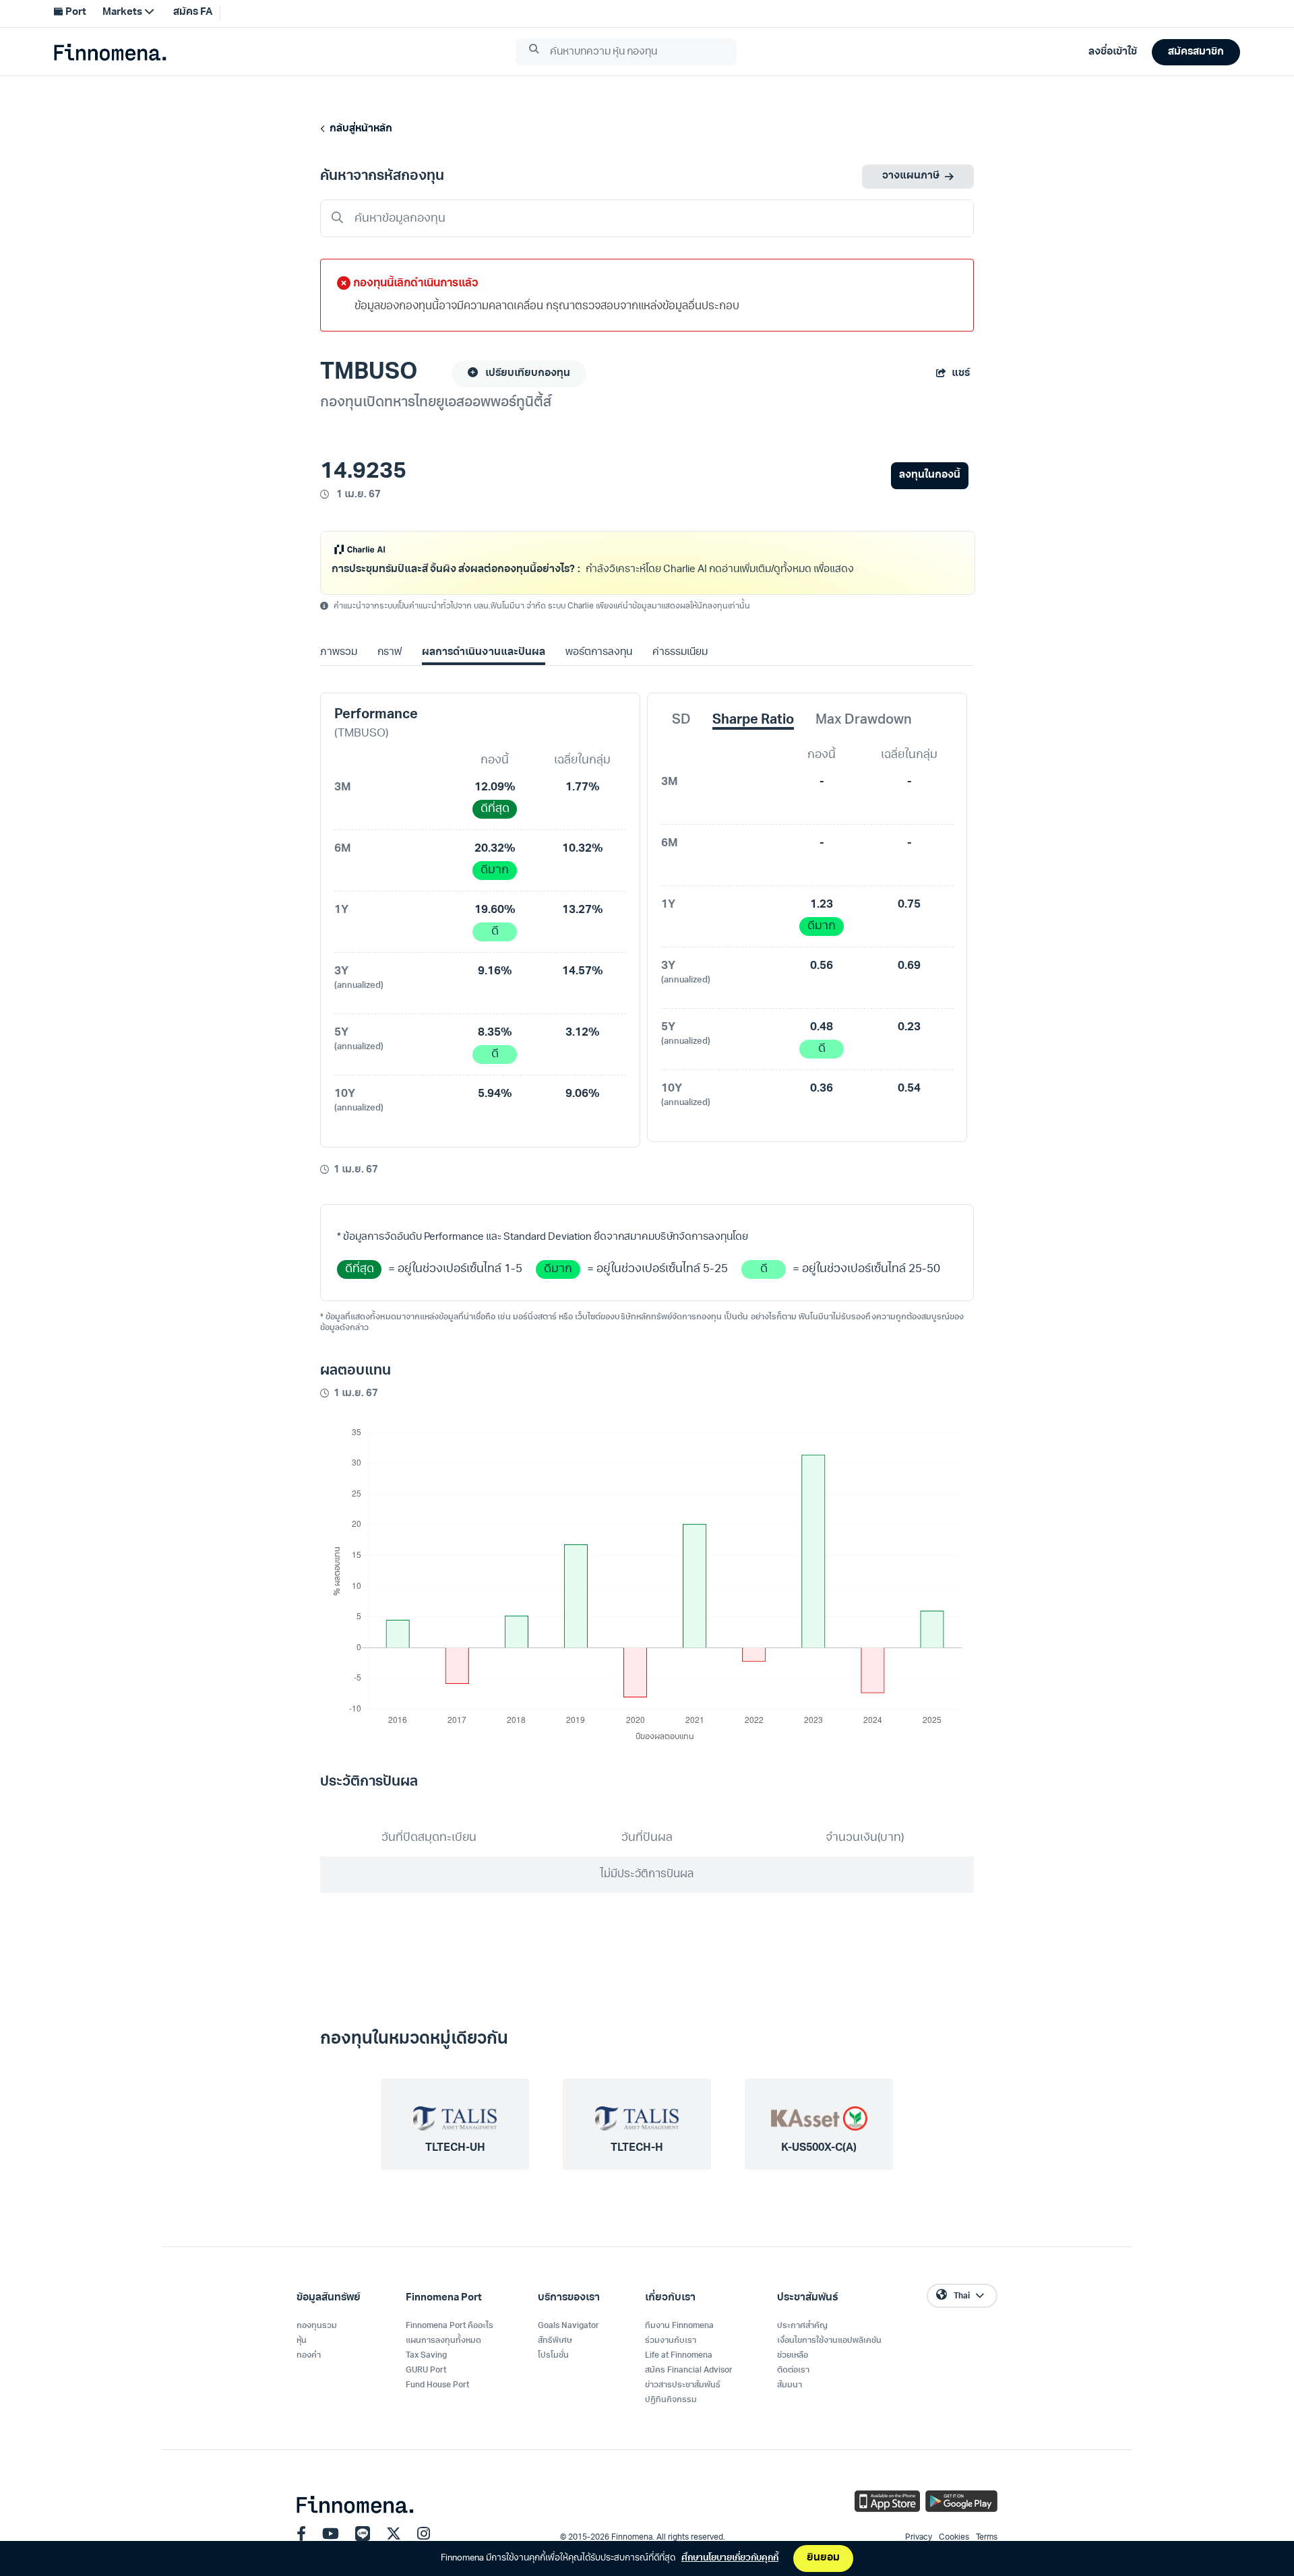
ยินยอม (823, 2558)
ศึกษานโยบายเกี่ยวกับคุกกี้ (730, 2558)
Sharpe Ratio (753, 738)
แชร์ (961, 374)
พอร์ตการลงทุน (599, 670)
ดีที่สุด (495, 826)
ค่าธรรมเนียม (680, 670)
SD (681, 738)
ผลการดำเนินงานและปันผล (483, 670)
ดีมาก (495, 888)
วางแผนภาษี (911, 176)
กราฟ (390, 670)
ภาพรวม (339, 670)
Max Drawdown (864, 738)
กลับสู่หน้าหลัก (359, 129)
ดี (495, 949)
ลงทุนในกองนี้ (930, 475)
